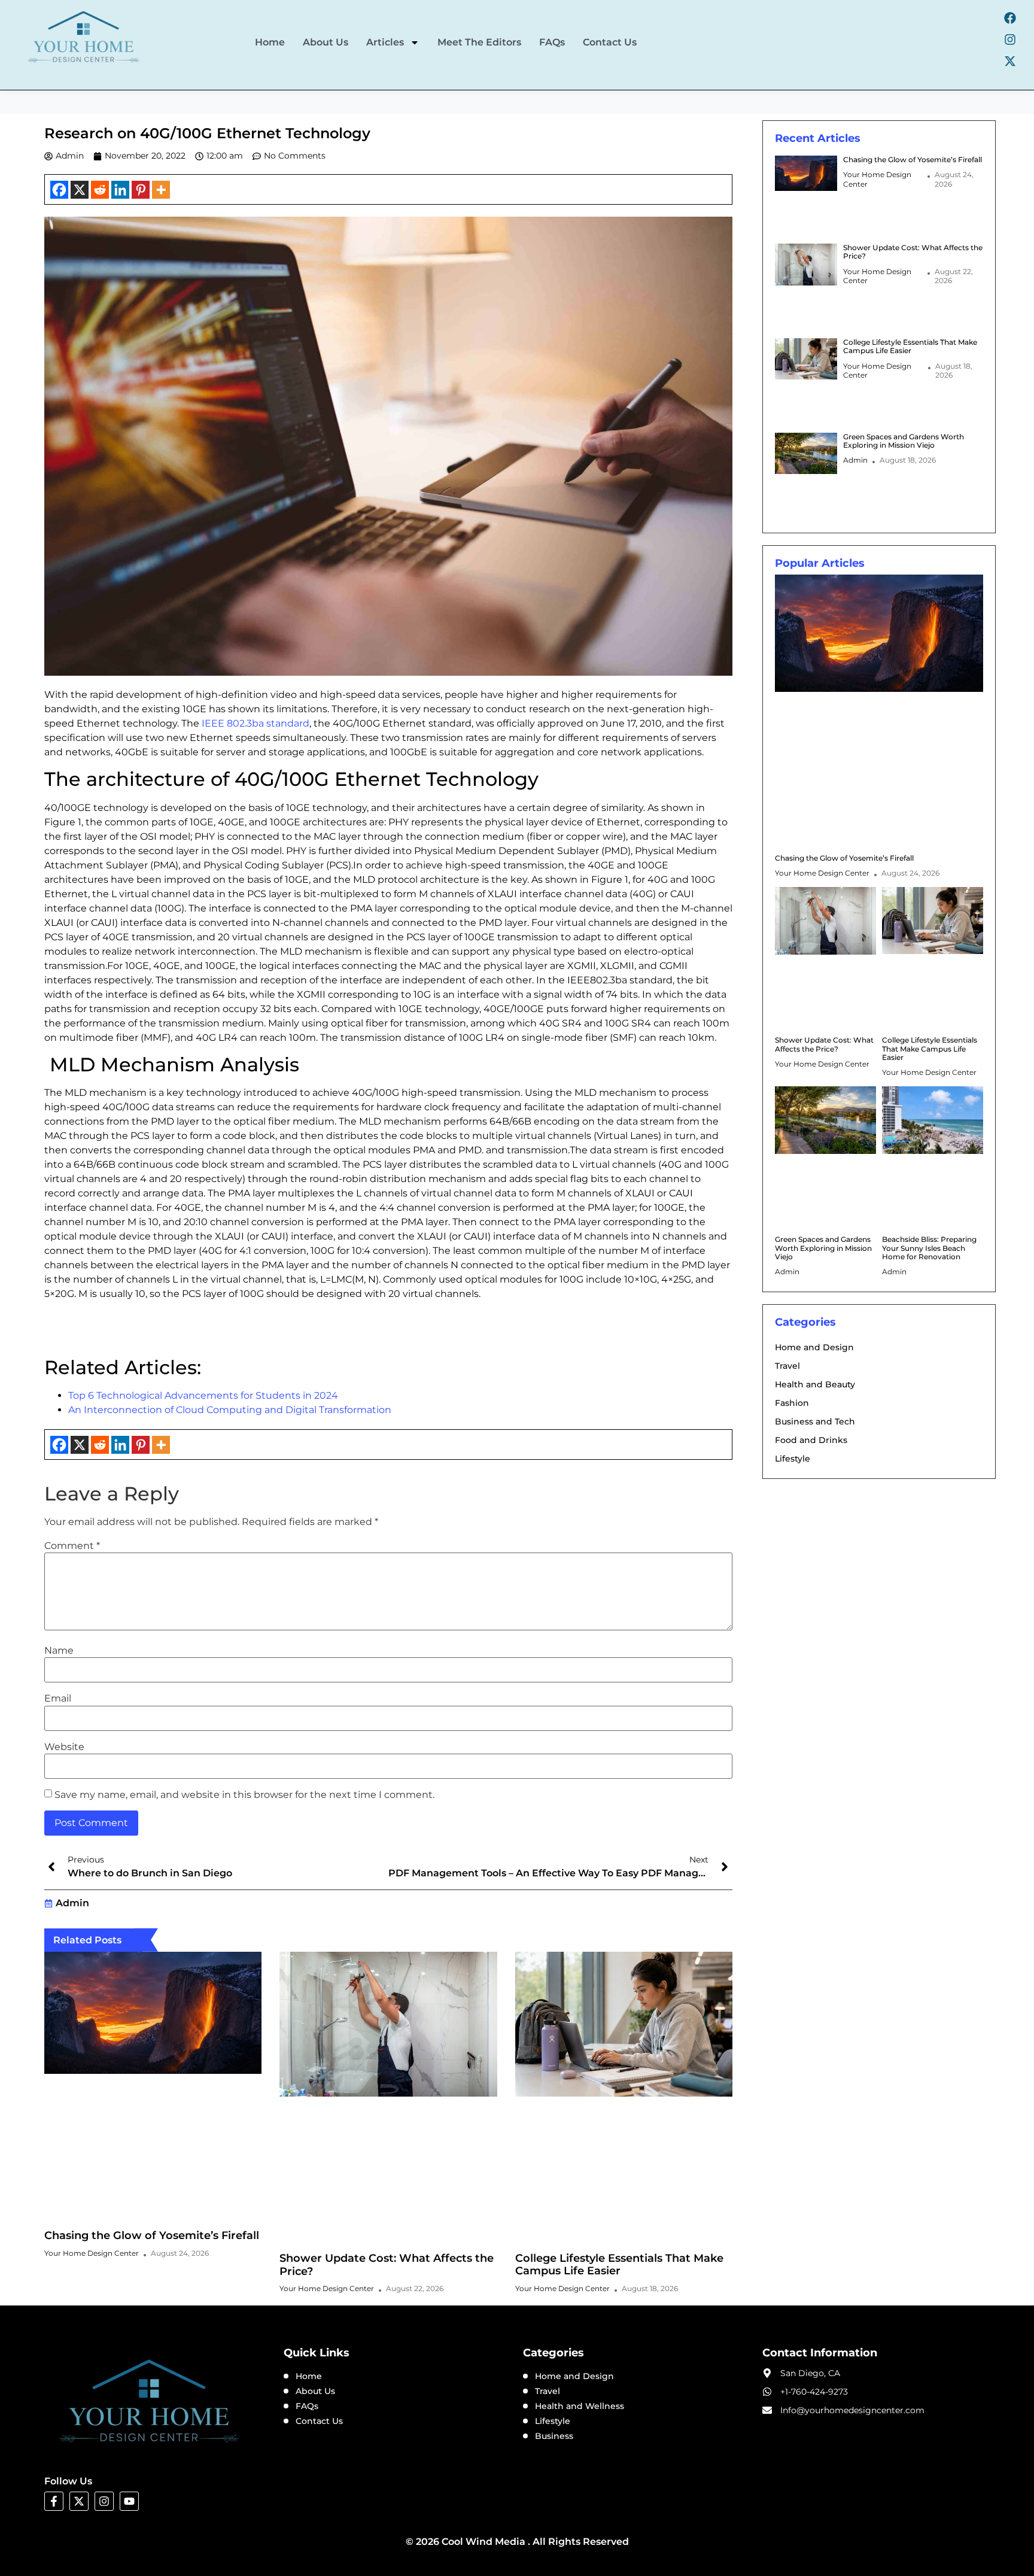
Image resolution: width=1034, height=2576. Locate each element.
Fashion (792, 1403)
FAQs (552, 42)
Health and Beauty (815, 1384)
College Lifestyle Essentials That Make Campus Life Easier (619, 2265)
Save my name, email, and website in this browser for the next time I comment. (244, 1795)
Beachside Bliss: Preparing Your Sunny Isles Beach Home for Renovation (929, 1248)
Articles (385, 42)
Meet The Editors (479, 42)
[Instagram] (1010, 40)
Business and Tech (815, 1421)
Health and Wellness (580, 2406)
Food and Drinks (811, 1440)
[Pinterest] (141, 190)
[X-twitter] (1010, 61)
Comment (72, 1546)
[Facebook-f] (54, 2501)
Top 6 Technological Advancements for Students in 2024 (204, 1395)
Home (270, 42)
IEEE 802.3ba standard (254, 723)
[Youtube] (129, 2501)
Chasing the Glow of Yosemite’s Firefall (152, 2235)
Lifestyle (793, 1459)
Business (554, 2436)
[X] (80, 190)
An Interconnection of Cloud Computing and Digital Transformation (230, 1410)
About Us (326, 42)
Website (64, 1747)
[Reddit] (100, 190)
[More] (161, 190)
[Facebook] (1010, 18)
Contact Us (610, 42)
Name (59, 1651)
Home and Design (814, 1347)
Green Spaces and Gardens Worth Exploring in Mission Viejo (904, 441)
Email (58, 1699)
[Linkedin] (120, 190)
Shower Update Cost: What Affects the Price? (387, 2265)
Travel (787, 1366)
